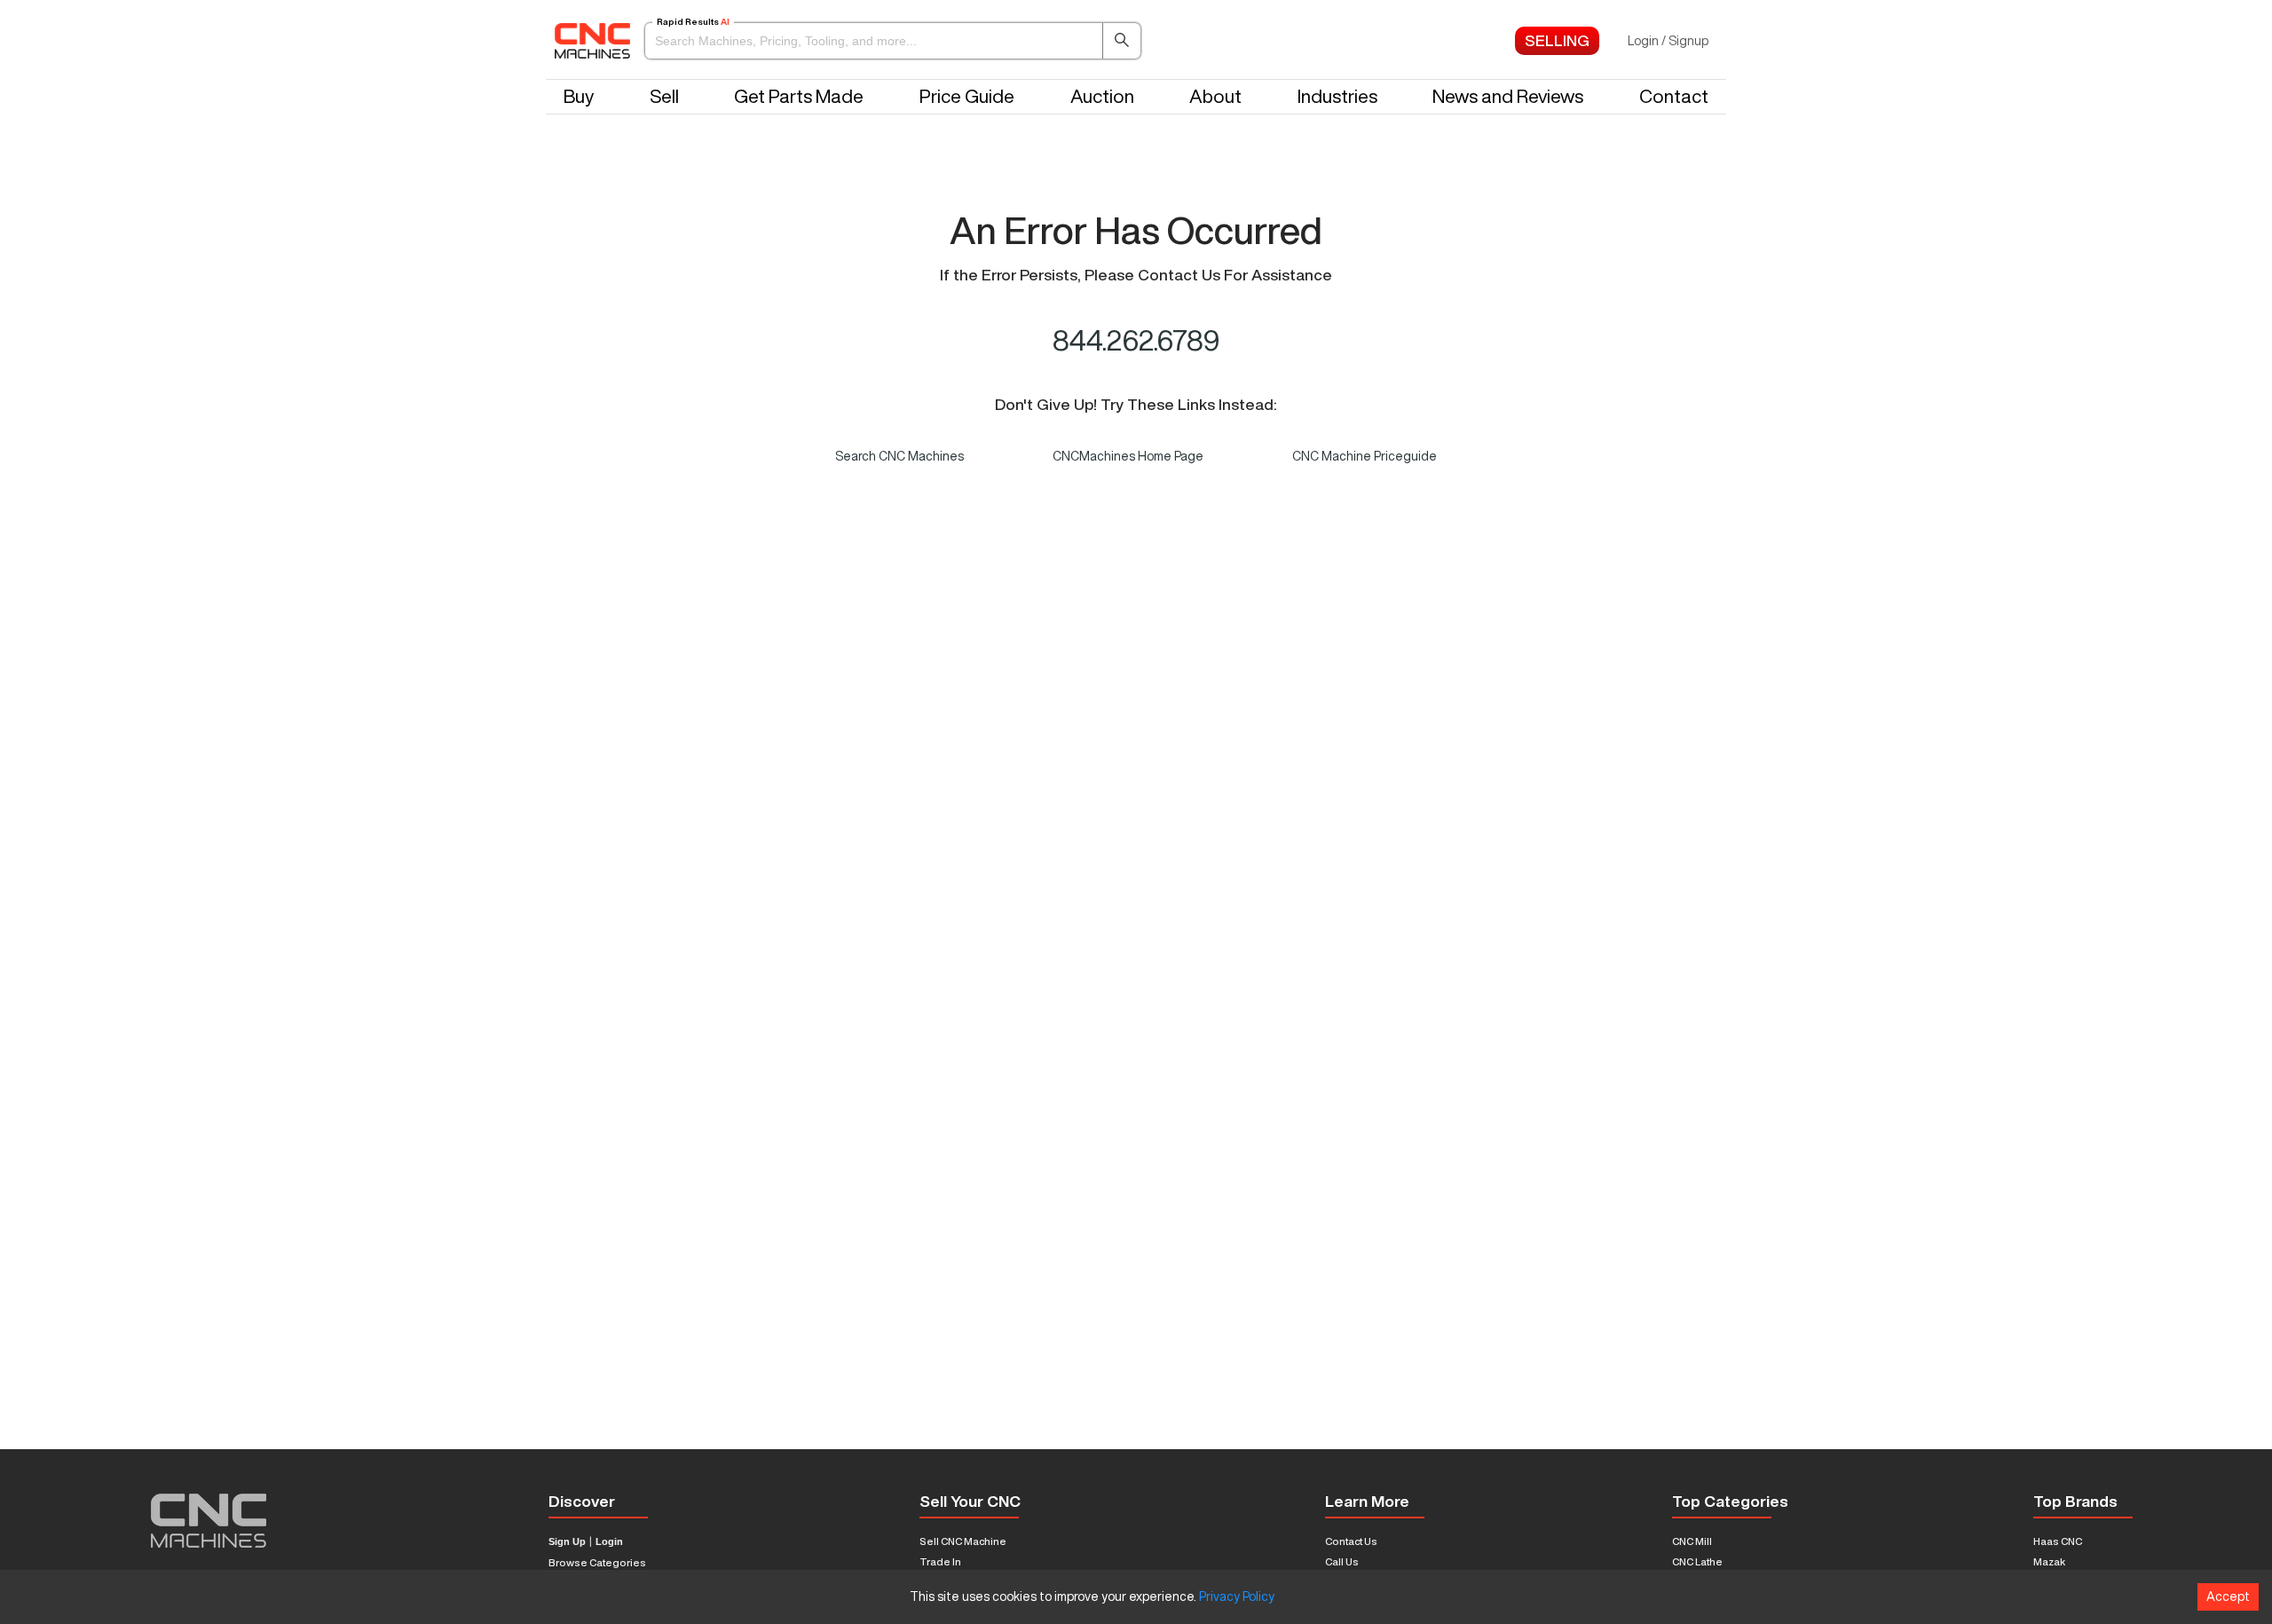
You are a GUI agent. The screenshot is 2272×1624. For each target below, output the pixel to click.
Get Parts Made (799, 96)
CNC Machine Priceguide (1365, 456)
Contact (1674, 96)
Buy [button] (579, 96)
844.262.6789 (1136, 340)
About (1215, 96)
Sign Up (567, 1542)
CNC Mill (1692, 1541)
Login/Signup (1668, 41)
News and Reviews (1508, 96)
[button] (893, 41)
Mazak (2049, 1561)
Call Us (1342, 1561)
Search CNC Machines (899, 456)
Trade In (940, 1561)
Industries (1337, 96)
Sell (664, 96)
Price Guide (967, 96)
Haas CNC (2058, 1541)
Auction (1102, 96)
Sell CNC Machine (963, 1541)
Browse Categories (597, 1562)
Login (609, 1542)
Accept (2228, 1596)
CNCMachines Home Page (1128, 456)
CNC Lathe (1697, 1561)
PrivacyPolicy (1237, 1596)
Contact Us (1351, 1541)
